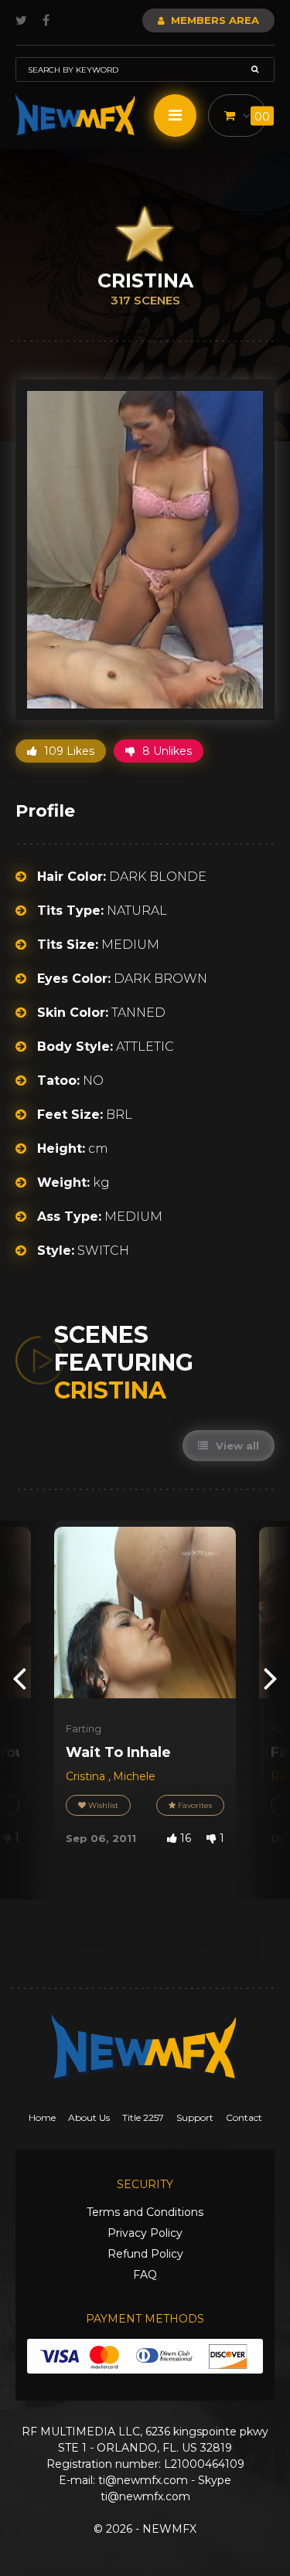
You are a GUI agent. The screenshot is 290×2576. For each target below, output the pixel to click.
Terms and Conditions (145, 2212)
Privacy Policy (145, 2233)
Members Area (213, 20)
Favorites (194, 1805)
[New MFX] (76, 116)
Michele (134, 1776)
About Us (89, 2117)
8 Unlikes (165, 751)
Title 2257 (143, 2117)
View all (236, 1446)
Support (195, 2117)
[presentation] (19, 1678)
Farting (84, 1728)
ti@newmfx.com (143, 2480)
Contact (244, 2117)
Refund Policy (145, 2254)
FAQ (145, 2275)
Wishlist (102, 1805)
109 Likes (68, 751)
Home (42, 2117)
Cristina (87, 1776)
